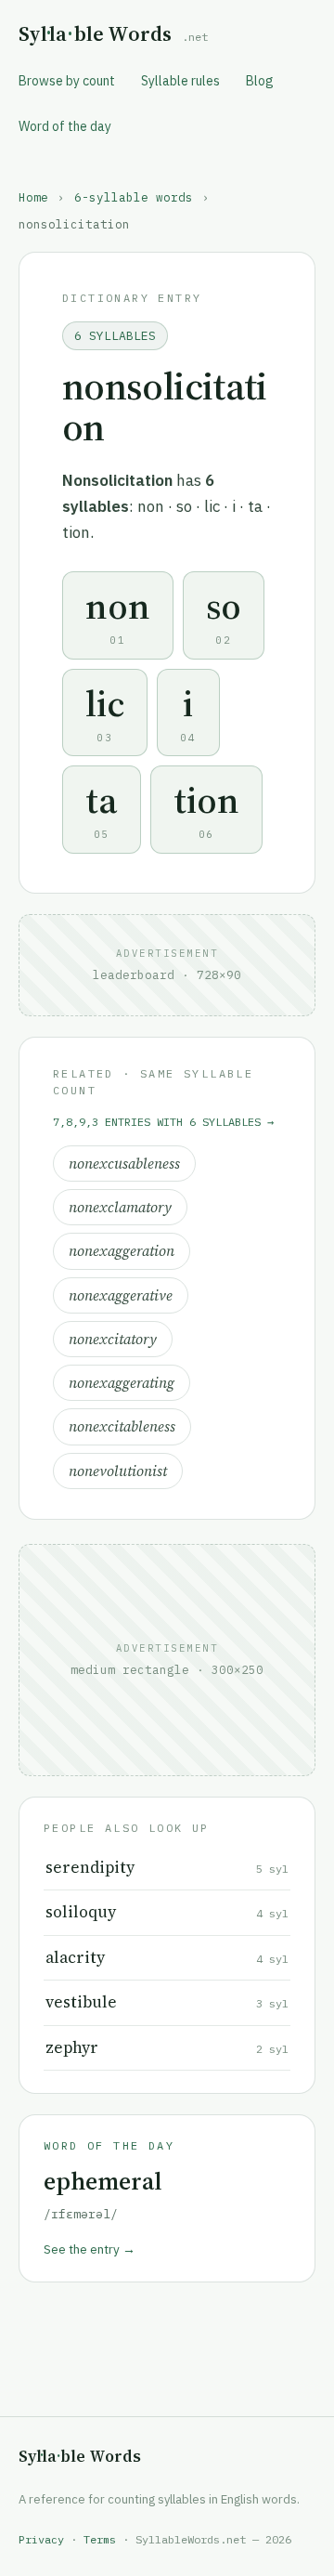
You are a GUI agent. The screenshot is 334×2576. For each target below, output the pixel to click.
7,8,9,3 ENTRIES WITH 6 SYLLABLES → (163, 1122)
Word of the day (65, 126)
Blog (260, 81)
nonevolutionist (118, 1471)
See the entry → (90, 2249)
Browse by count (67, 81)
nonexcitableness (122, 1426)
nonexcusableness (124, 1164)
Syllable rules (180, 81)
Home (33, 197)
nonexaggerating (122, 1383)
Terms (100, 2539)
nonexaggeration (122, 1251)
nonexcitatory (113, 1339)
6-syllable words (134, 197)
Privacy (41, 2539)
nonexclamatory (120, 1207)
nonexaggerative (121, 1295)
